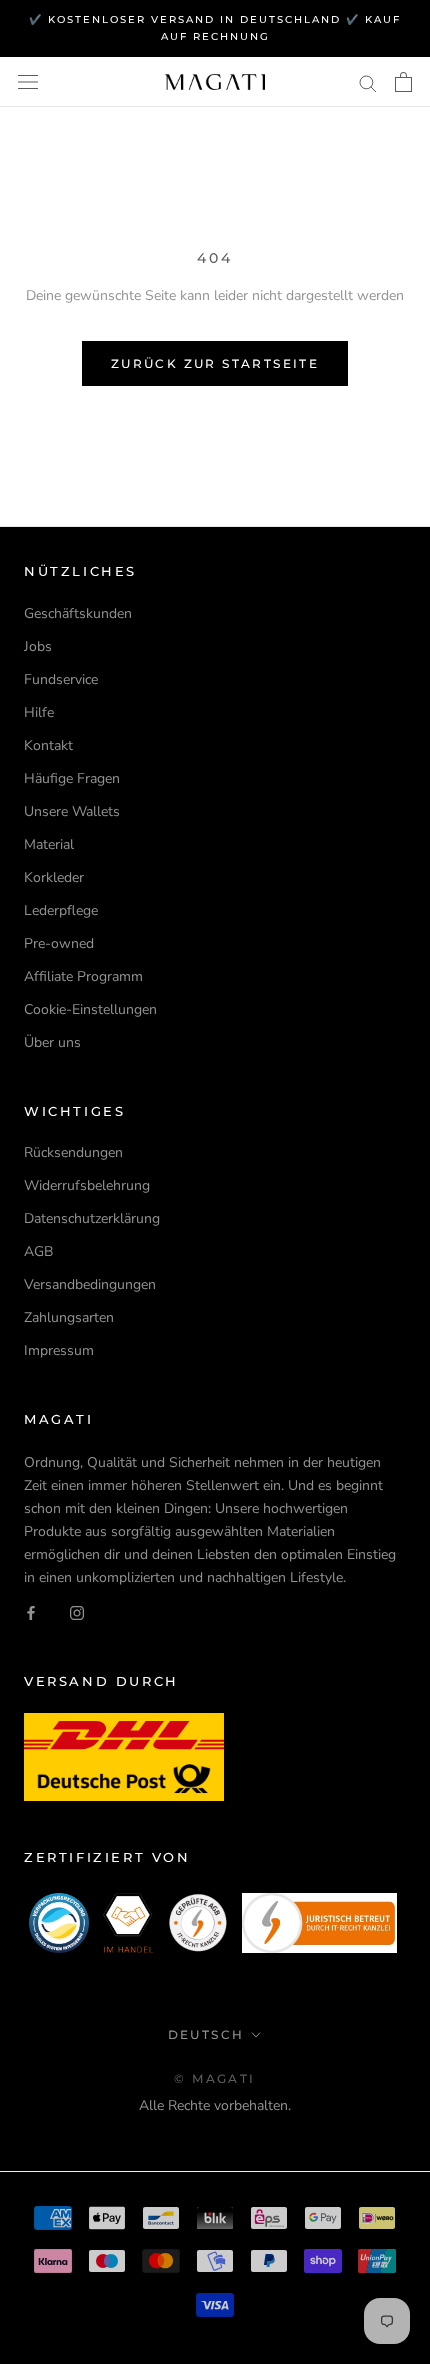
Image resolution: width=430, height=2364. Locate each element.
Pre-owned (59, 943)
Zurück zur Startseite (215, 363)
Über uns (52, 1042)
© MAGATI (214, 2078)
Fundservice (61, 679)
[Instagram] (77, 1611)
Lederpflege (61, 910)
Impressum (59, 1350)
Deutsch (206, 2034)
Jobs (38, 646)
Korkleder (54, 877)
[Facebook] (31, 1611)
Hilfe (39, 712)
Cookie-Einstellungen (90, 1009)
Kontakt (48, 745)
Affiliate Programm (83, 976)
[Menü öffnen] (28, 82)
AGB (38, 1251)
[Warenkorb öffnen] (403, 82)
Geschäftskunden (78, 613)
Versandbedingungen (90, 1284)
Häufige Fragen (72, 778)
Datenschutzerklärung (92, 1218)
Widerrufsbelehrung (87, 1185)
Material (49, 844)
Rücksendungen (73, 1152)
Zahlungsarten (69, 1317)
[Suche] (368, 82)
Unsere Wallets (72, 811)
